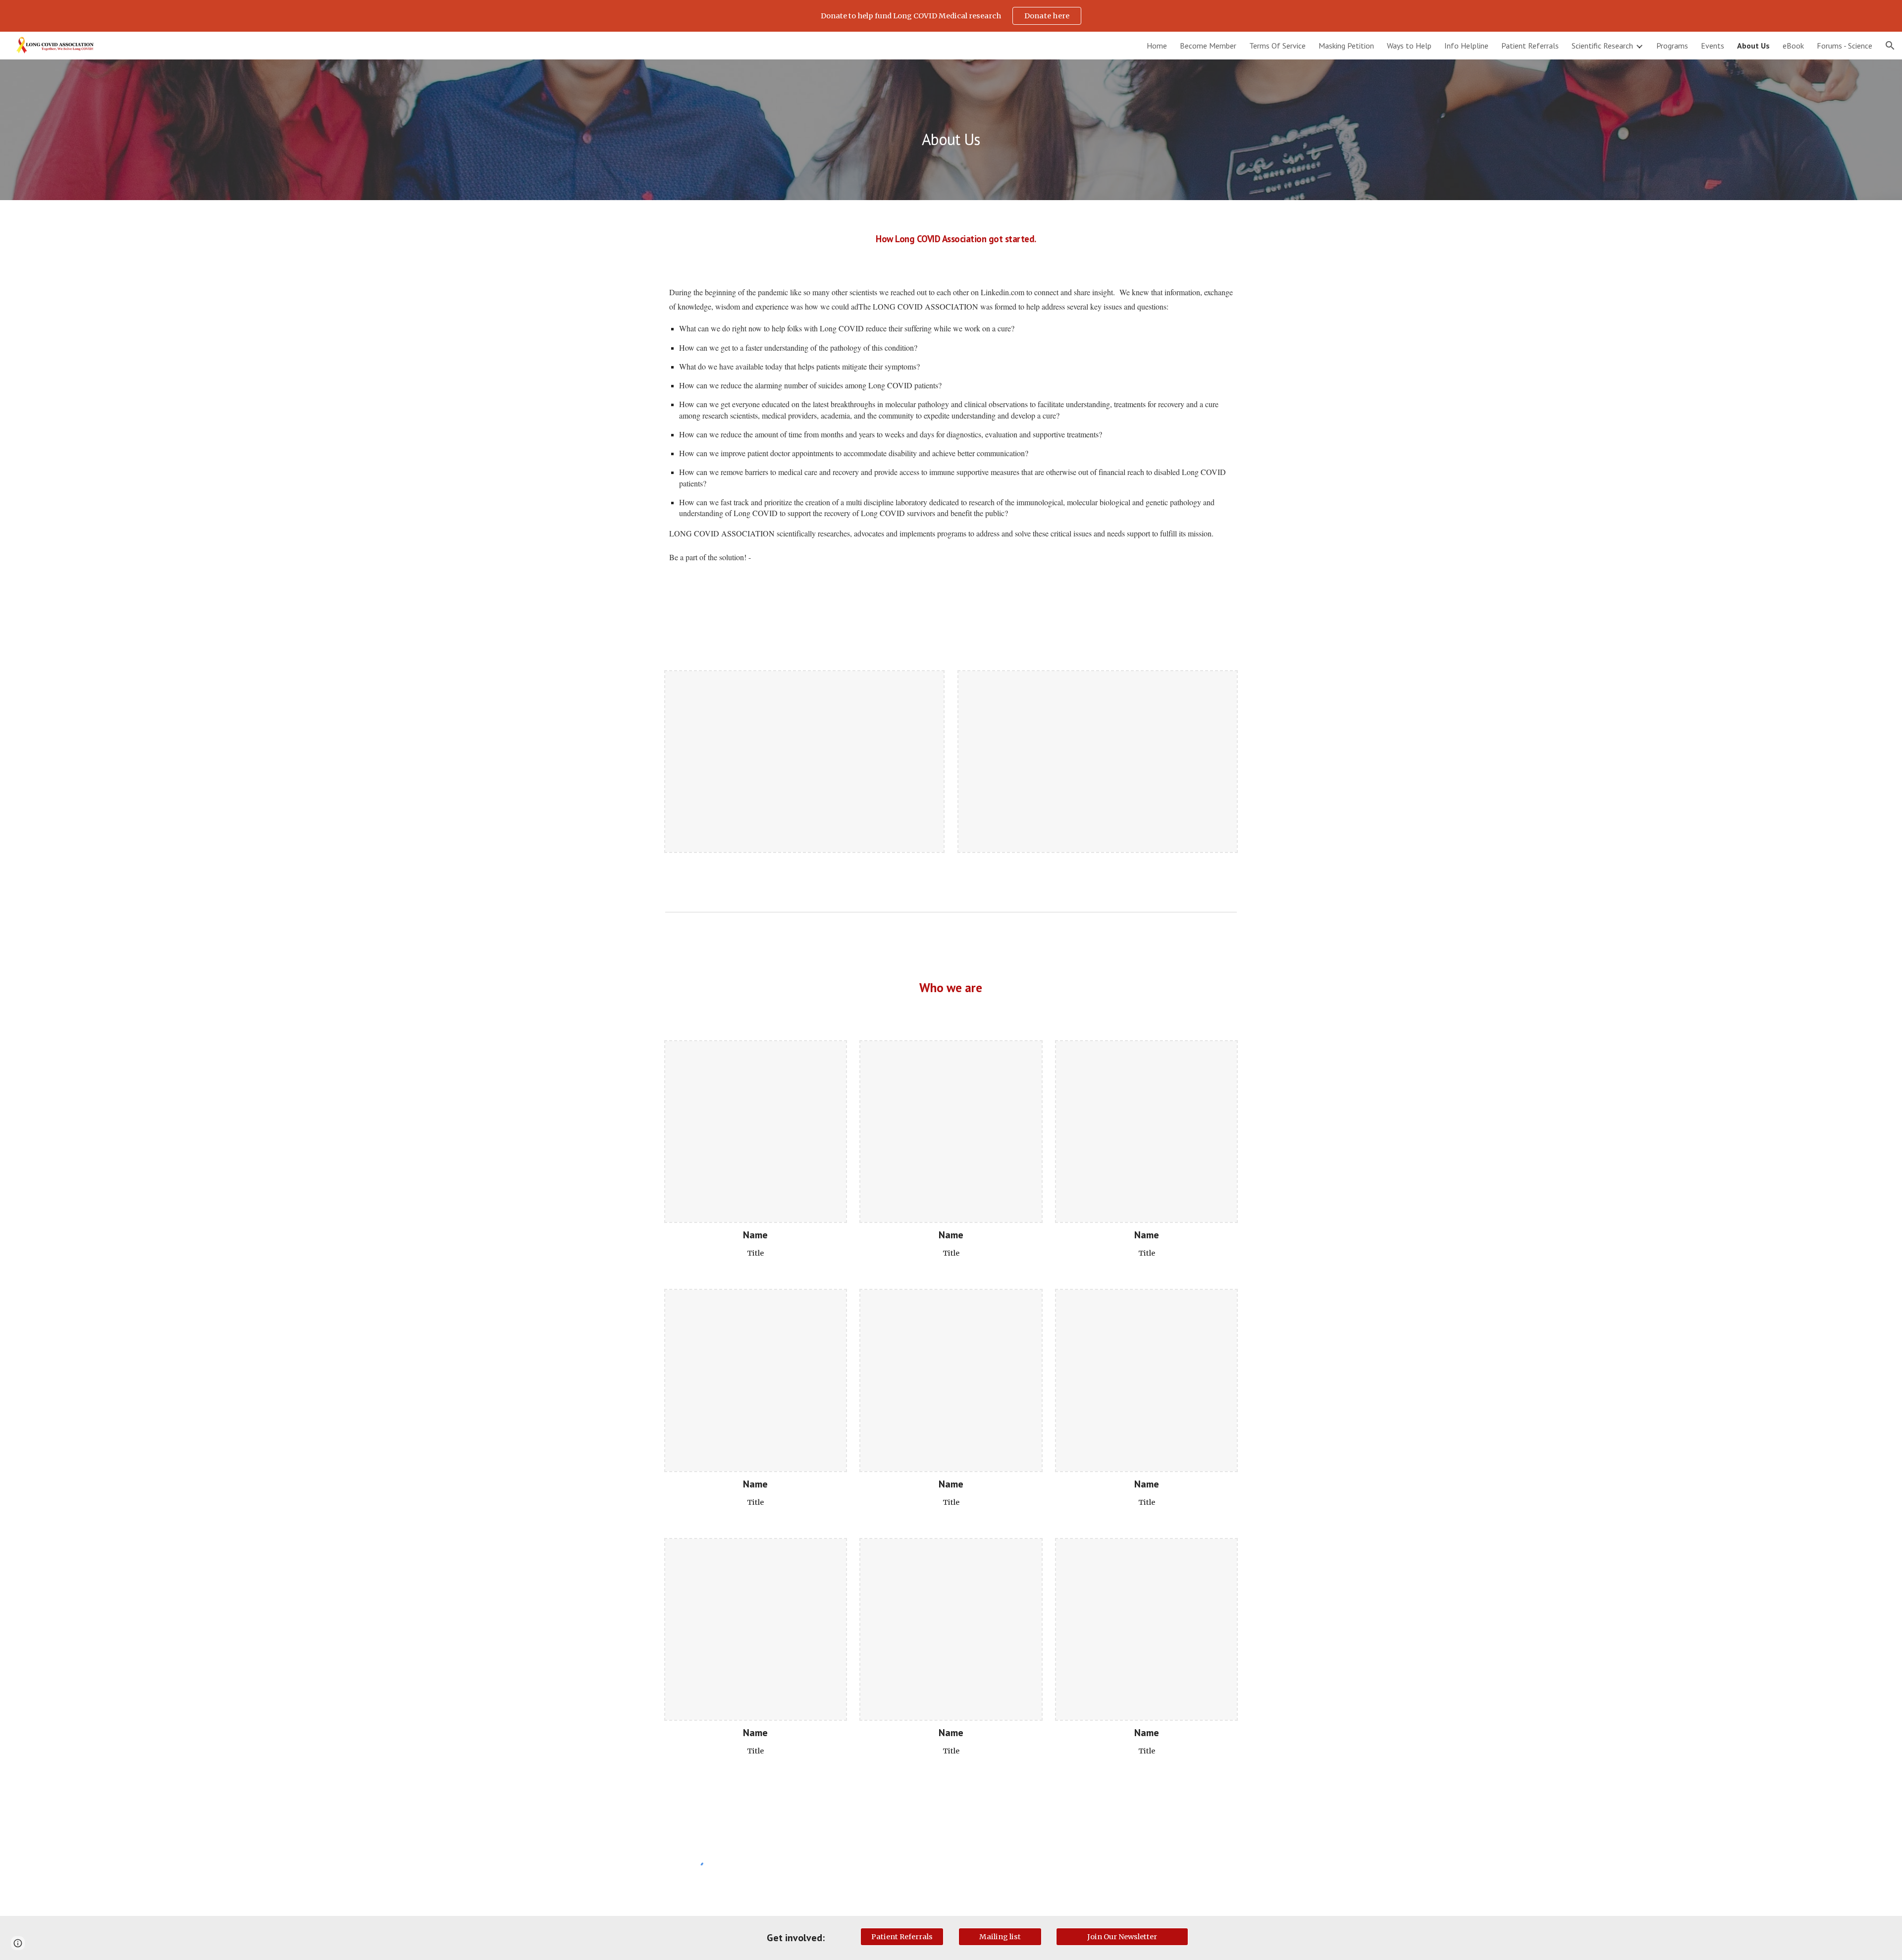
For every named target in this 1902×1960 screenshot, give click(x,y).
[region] (951, 16)
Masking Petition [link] (1346, 46)
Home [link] (1157, 46)
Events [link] (1713, 46)
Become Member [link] (1208, 46)
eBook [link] (1793, 46)
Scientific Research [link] (1602, 46)
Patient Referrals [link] (1530, 46)
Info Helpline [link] (1466, 46)
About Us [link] (1753, 46)
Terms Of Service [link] (1277, 46)
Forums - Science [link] (1845, 46)
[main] (951, 130)
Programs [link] (1672, 46)
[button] (1890, 46)
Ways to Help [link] (1409, 46)
